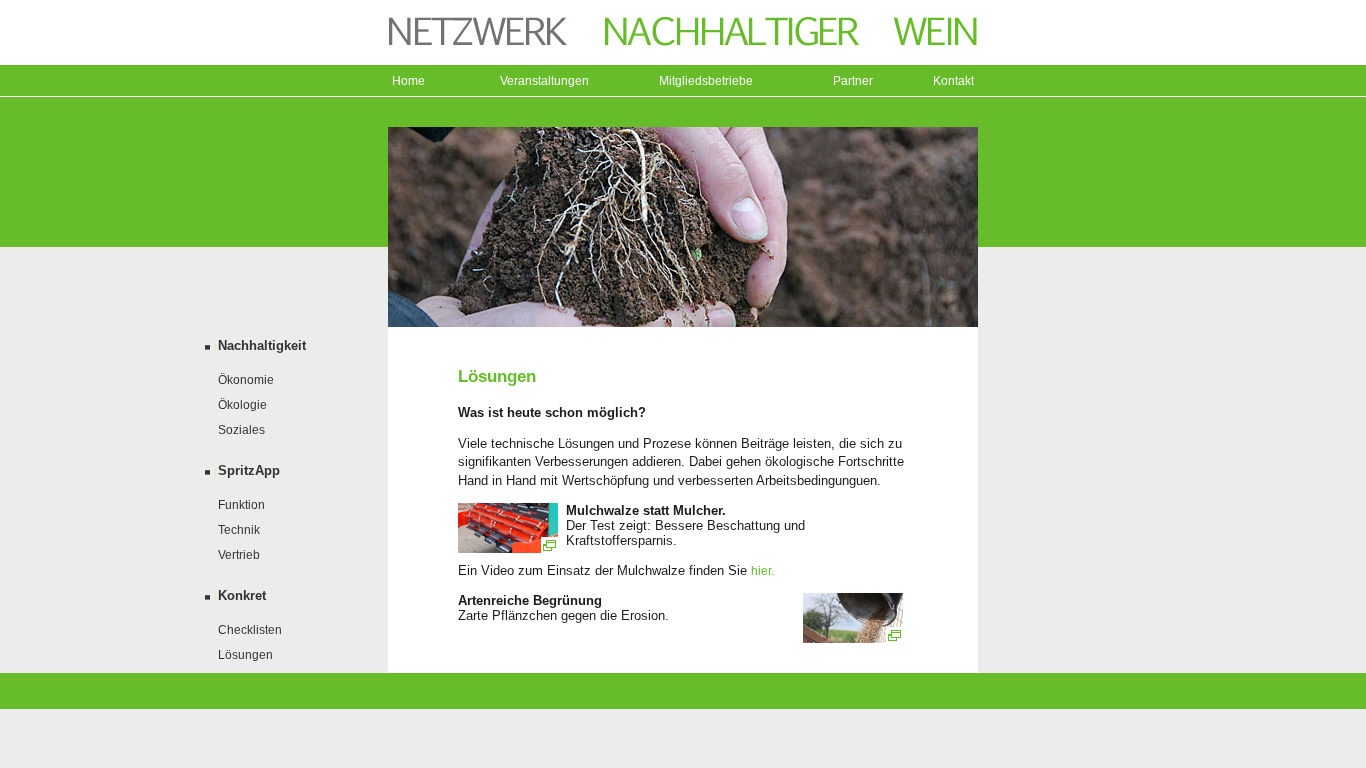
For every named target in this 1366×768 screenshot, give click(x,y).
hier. (762, 571)
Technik (239, 530)
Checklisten (250, 630)
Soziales (241, 430)
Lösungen (245, 655)
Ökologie (242, 405)
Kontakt (953, 81)
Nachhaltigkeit (262, 345)
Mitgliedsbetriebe (706, 81)
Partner (853, 81)
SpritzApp (249, 470)
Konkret (242, 595)
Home (408, 81)
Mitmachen (248, 705)
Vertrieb (239, 555)
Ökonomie (246, 380)
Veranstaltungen (544, 81)
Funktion (241, 505)
